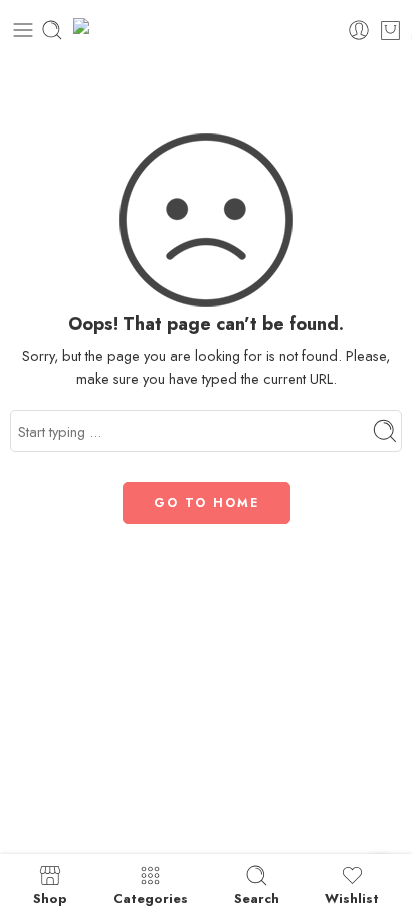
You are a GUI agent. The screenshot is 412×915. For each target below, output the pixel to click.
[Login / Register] (359, 30)
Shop (50, 897)
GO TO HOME (206, 503)
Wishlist (352, 897)
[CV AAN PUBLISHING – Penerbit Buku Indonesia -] (206, 30)
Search (256, 897)
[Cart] (390, 30)
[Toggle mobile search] (52, 30)
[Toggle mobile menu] (23, 30)
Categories (150, 897)
